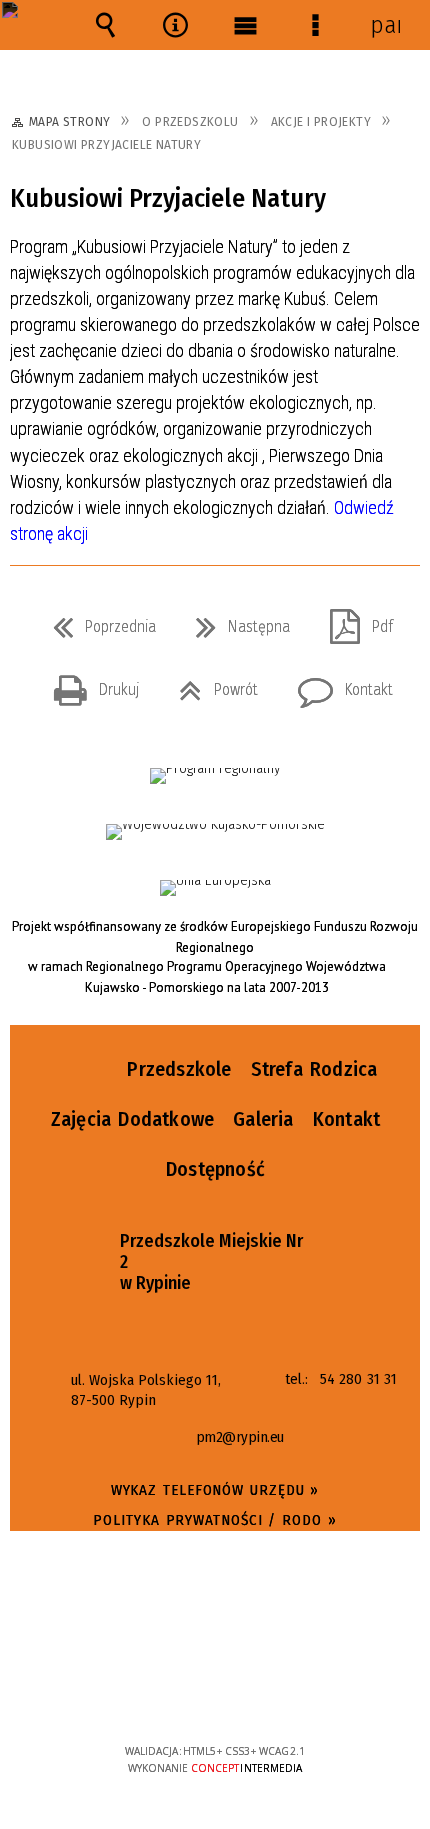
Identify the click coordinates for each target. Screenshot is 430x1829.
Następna (235, 621)
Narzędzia (175, 25)
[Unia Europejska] (215, 888)
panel (385, 25)
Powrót (210, 684)
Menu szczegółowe (315, 25)
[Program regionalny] (215, 776)
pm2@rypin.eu (240, 1438)
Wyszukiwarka (105, 25)
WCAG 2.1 (276, 1691)
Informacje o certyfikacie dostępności (215, 1622)
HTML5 (184, 1693)
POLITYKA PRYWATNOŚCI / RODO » (214, 1520)
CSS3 (214, 1693)
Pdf (353, 621)
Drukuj (88, 684)
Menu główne (245, 25)
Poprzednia (96, 621)
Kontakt (337, 684)
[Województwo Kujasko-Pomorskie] (215, 832)
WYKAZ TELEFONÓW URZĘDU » (215, 1490)
